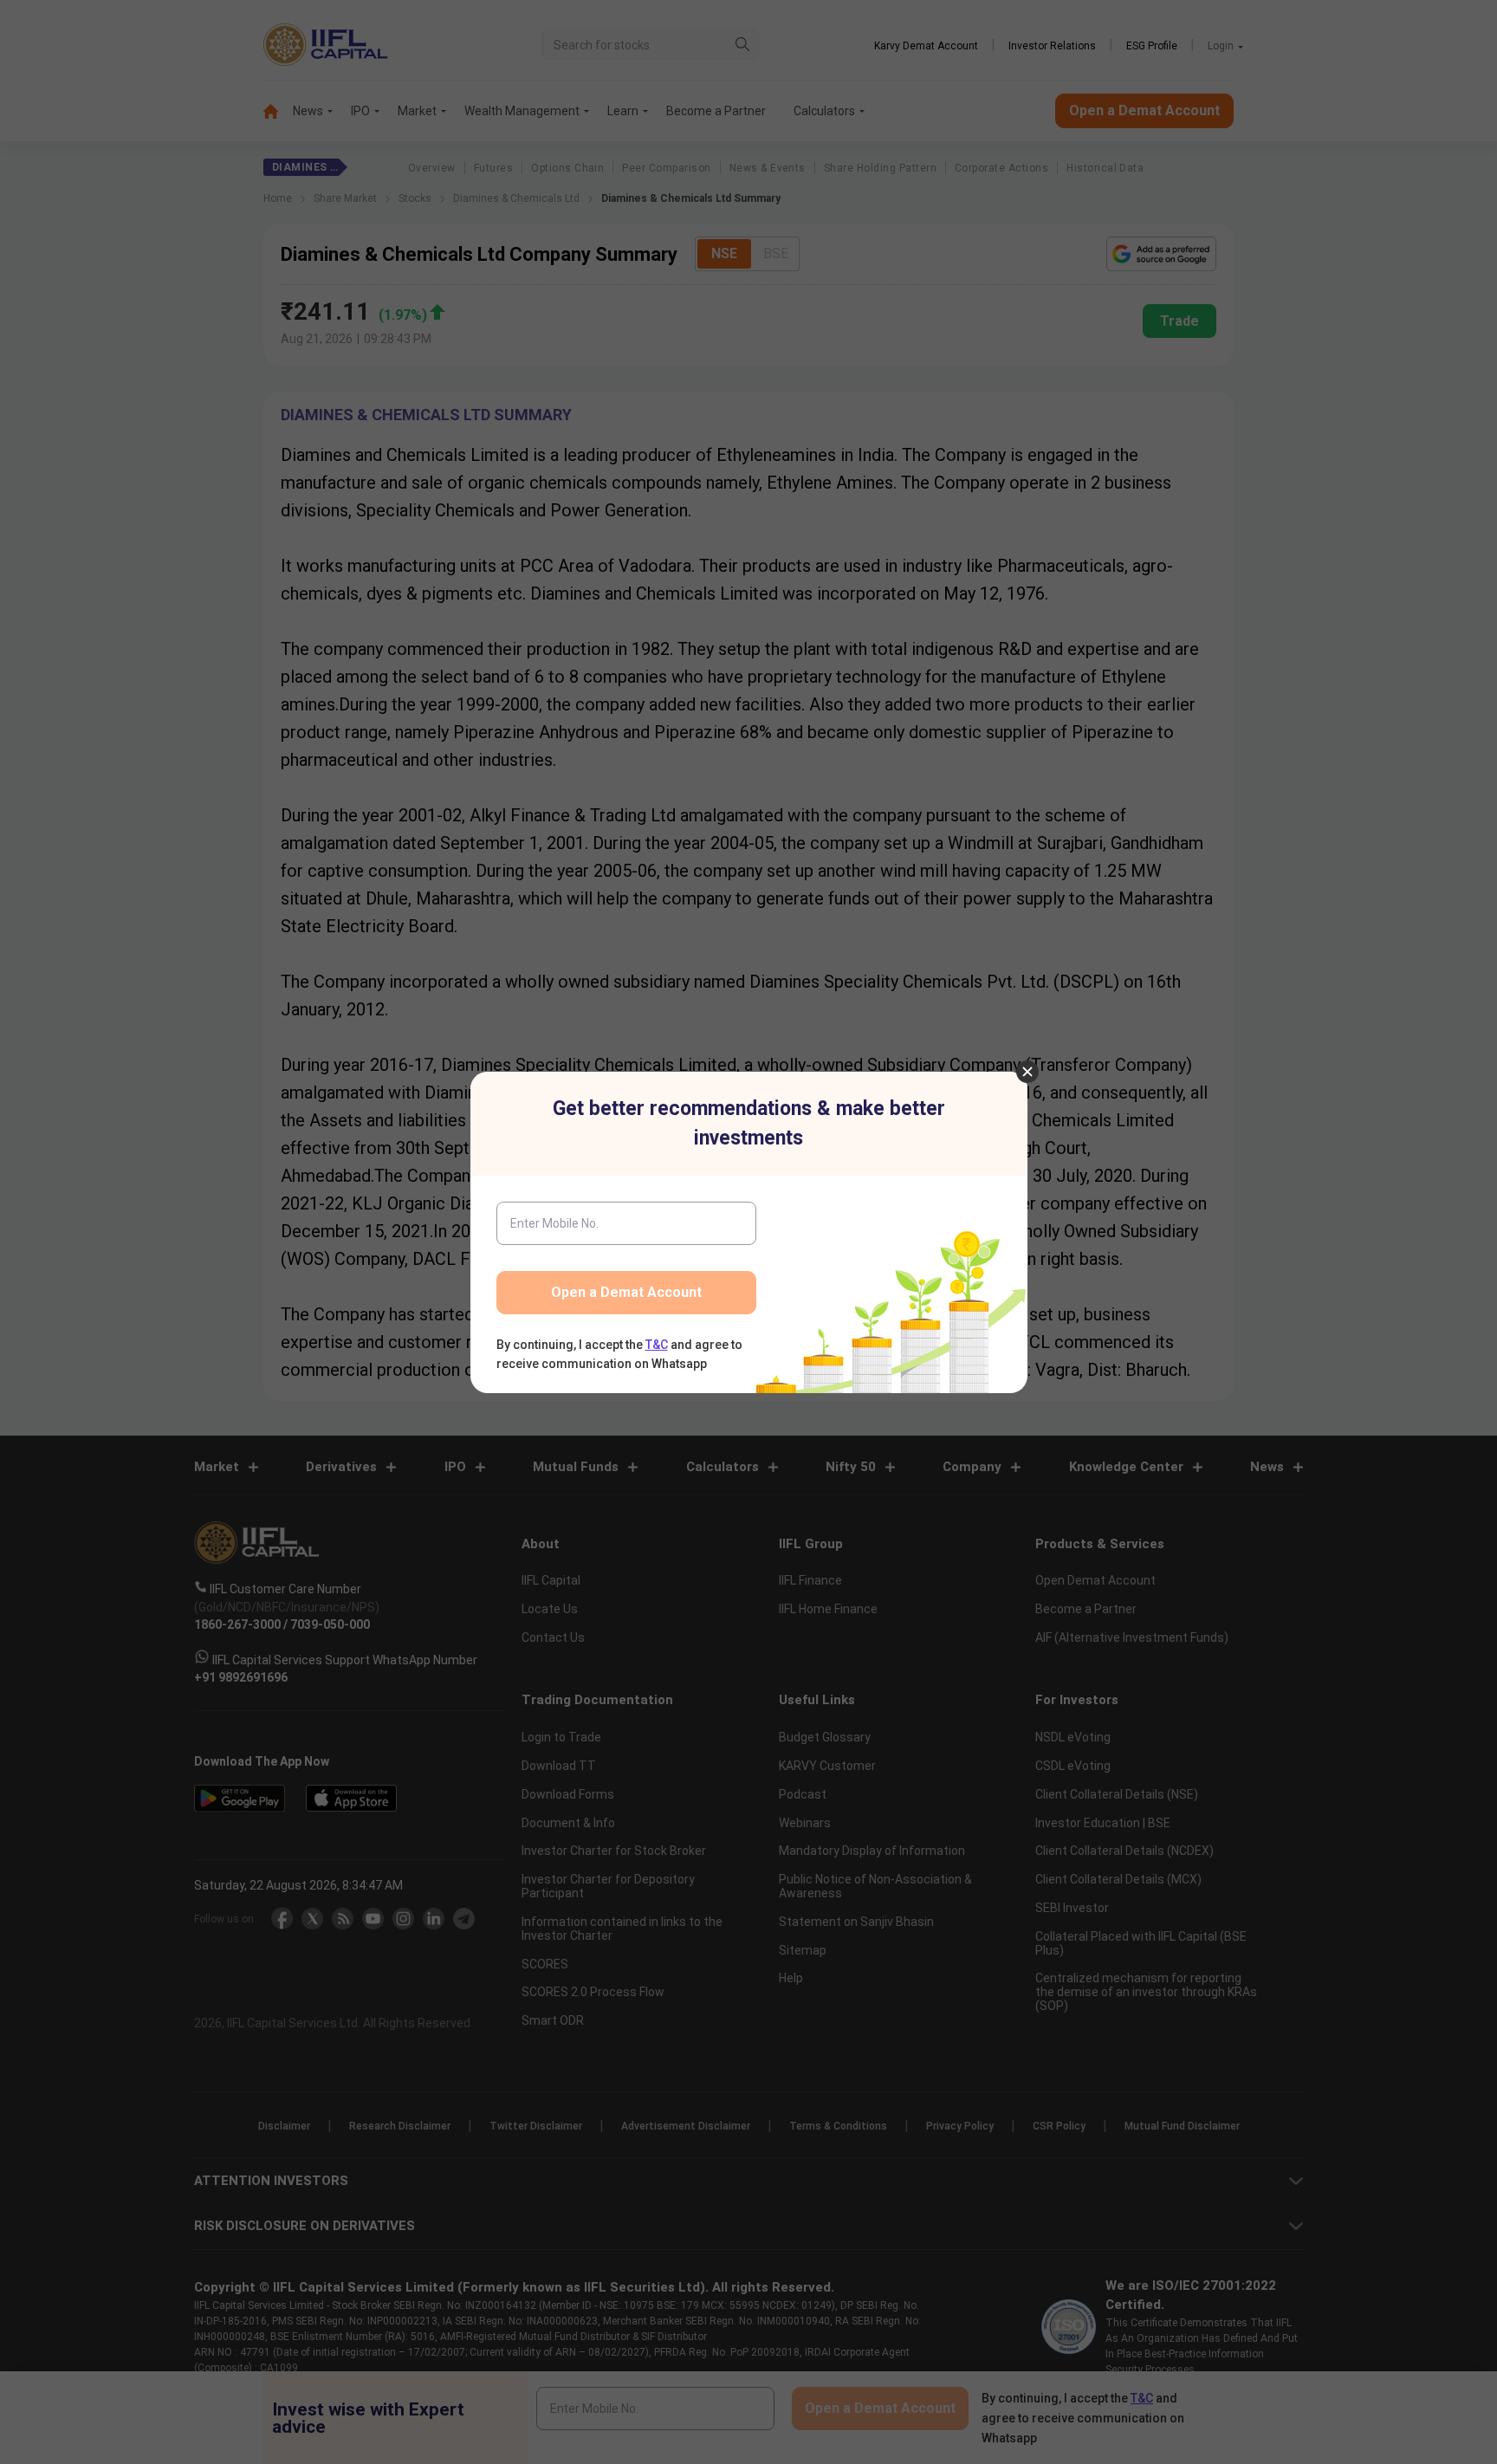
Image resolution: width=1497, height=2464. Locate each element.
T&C (657, 1345)
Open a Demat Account (626, 1292)
